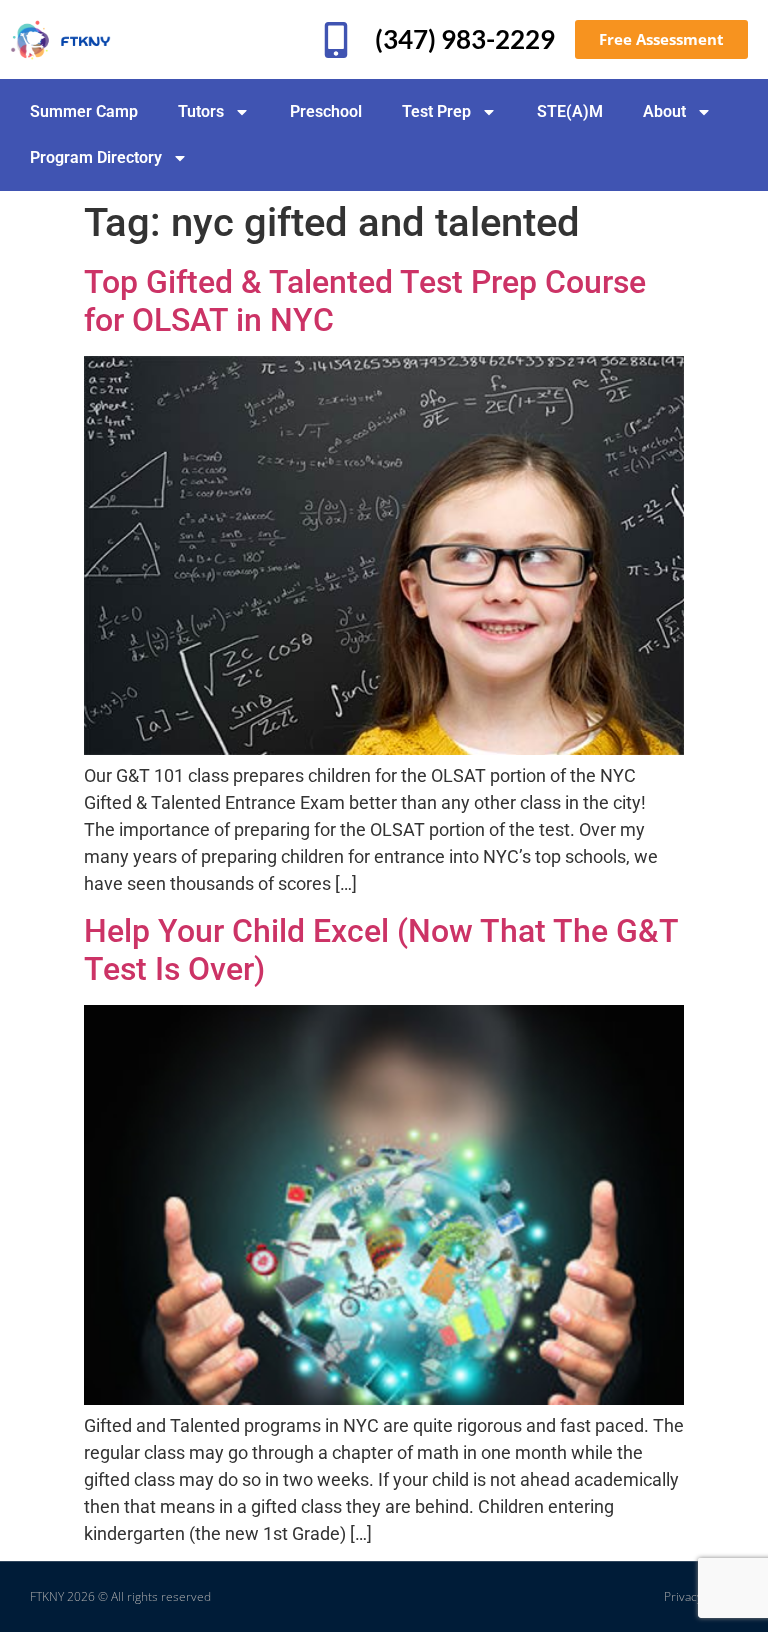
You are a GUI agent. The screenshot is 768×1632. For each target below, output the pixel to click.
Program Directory (96, 157)
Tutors (201, 111)
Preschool (326, 111)
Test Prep (436, 111)
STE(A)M (570, 111)
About (664, 111)
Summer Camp (84, 111)
